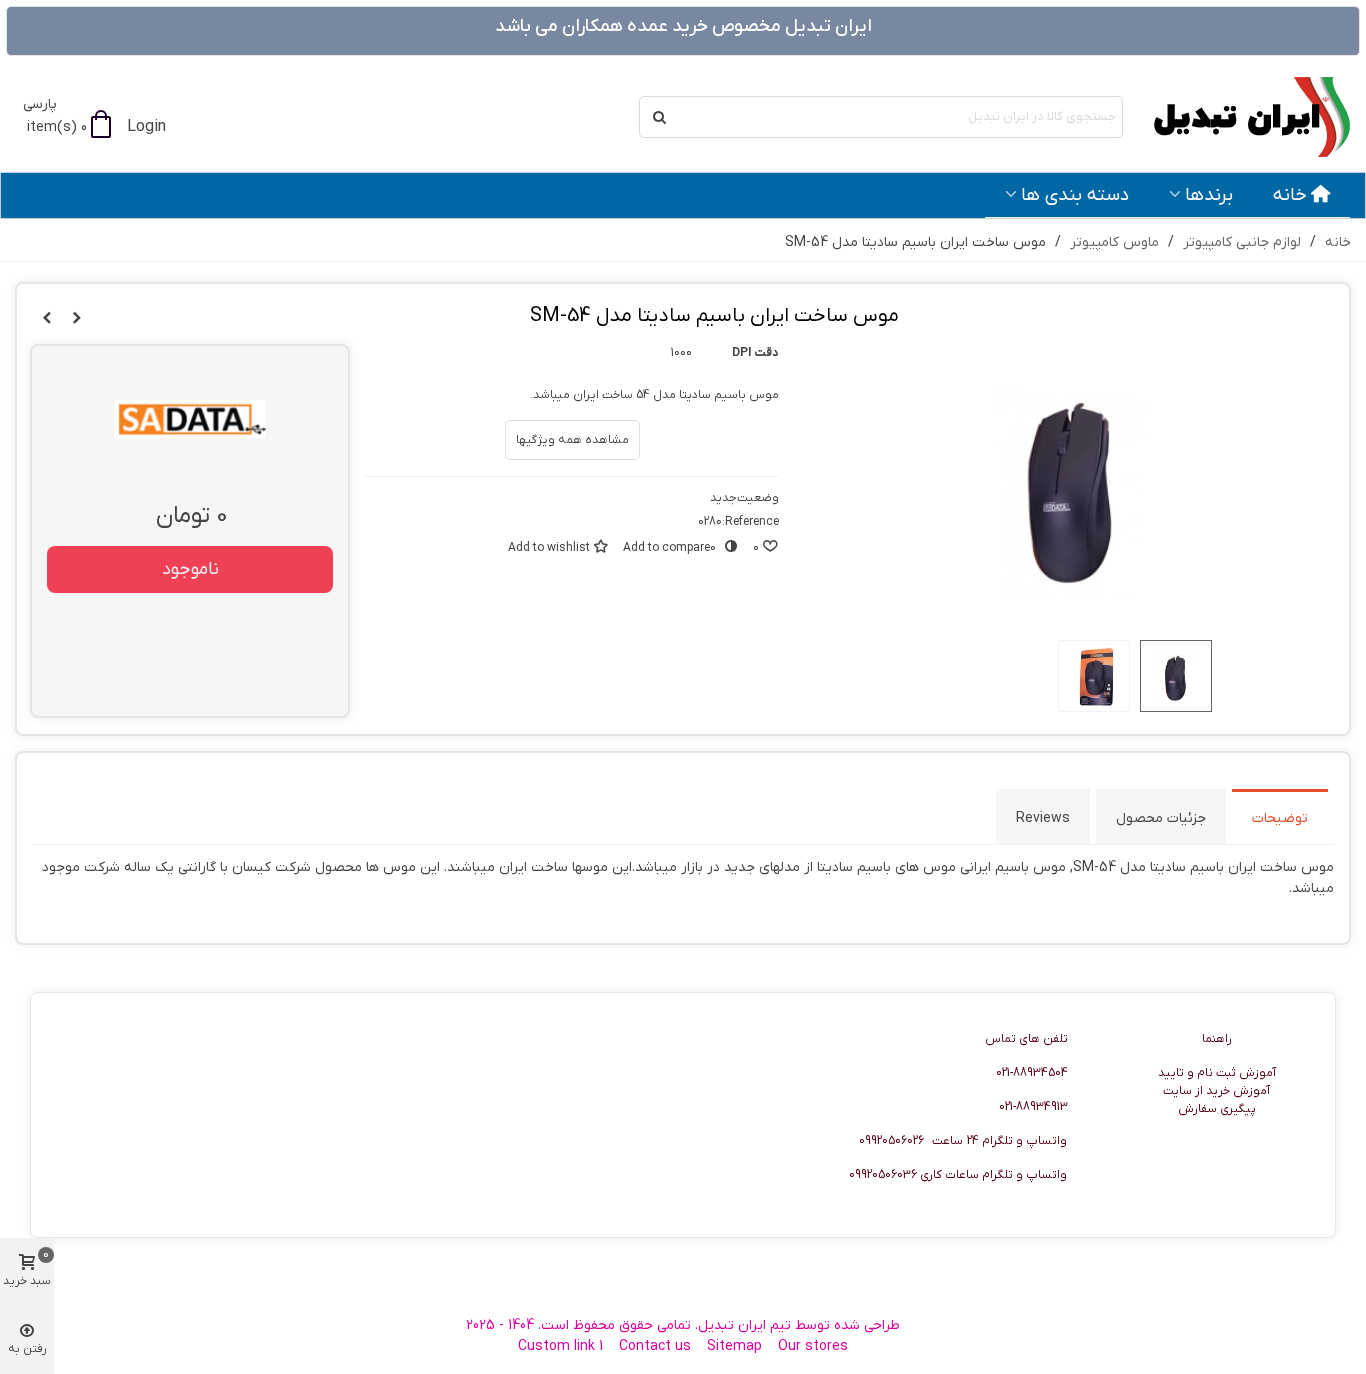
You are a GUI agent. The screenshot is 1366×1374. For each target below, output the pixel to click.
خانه (1290, 195)
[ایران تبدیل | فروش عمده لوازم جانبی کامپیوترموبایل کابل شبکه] (1241, 117)
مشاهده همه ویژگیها (572, 440)
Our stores (813, 1346)
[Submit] (660, 117)
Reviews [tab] (1043, 818)
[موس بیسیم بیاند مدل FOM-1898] (77, 319)
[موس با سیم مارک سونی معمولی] (47, 319)
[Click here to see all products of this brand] (190, 419)
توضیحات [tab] (1280, 818)
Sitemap (734, 1346)
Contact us (655, 1346)
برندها (1209, 195)
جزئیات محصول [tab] (1161, 818)
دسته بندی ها (1075, 195)
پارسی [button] (40, 104)
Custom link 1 (560, 1346)
